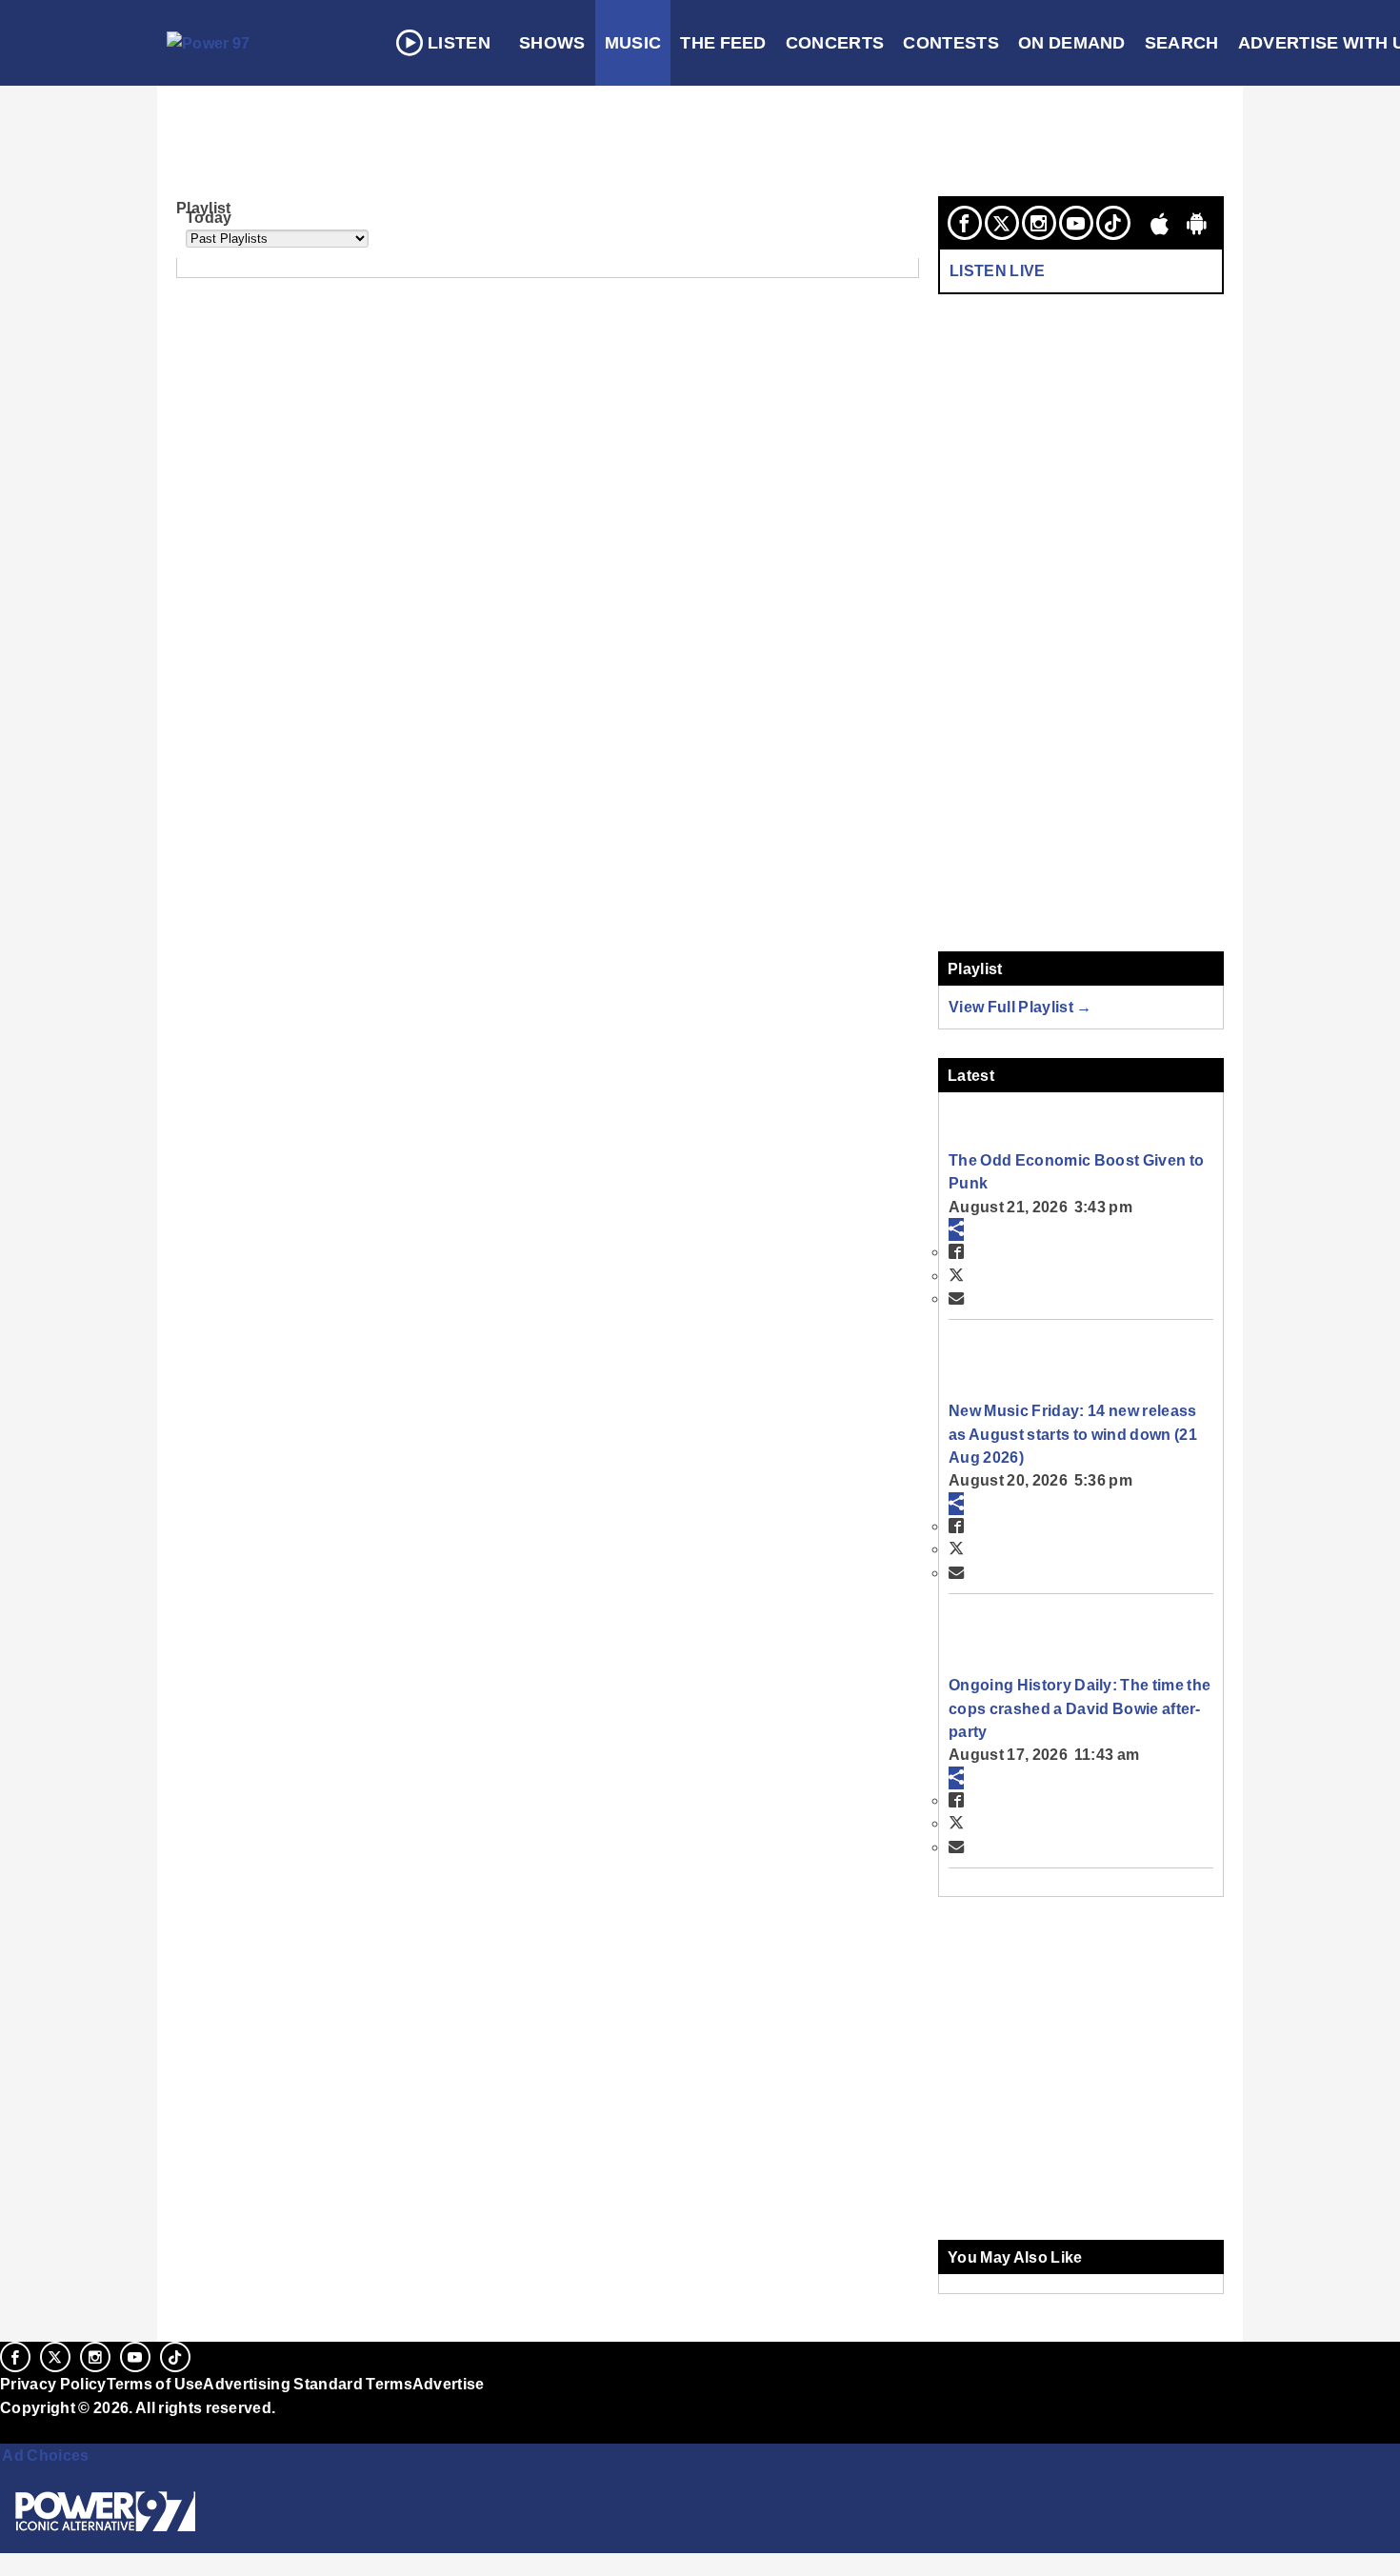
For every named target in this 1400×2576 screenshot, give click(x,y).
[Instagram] (1039, 223)
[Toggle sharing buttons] (956, 1229)
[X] (1002, 223)
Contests (951, 43)
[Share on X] (956, 1275)
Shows (552, 43)
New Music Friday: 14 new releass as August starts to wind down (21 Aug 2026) (1073, 1434)
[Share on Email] (956, 1298)
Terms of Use (155, 2384)
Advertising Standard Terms (307, 2384)
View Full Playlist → (1020, 1007)
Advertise (449, 2384)
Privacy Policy (53, 2384)
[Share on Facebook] (956, 1251)
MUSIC (633, 43)
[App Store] (1160, 223)
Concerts (835, 43)
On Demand (1072, 43)
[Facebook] (965, 223)
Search (1182, 43)
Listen (459, 43)
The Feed (723, 43)
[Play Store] (1197, 223)
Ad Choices (45, 2455)
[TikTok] (1113, 223)
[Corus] (10, 2428)
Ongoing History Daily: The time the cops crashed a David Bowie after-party (1080, 1708)
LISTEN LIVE (998, 270)
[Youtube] (1076, 223)
